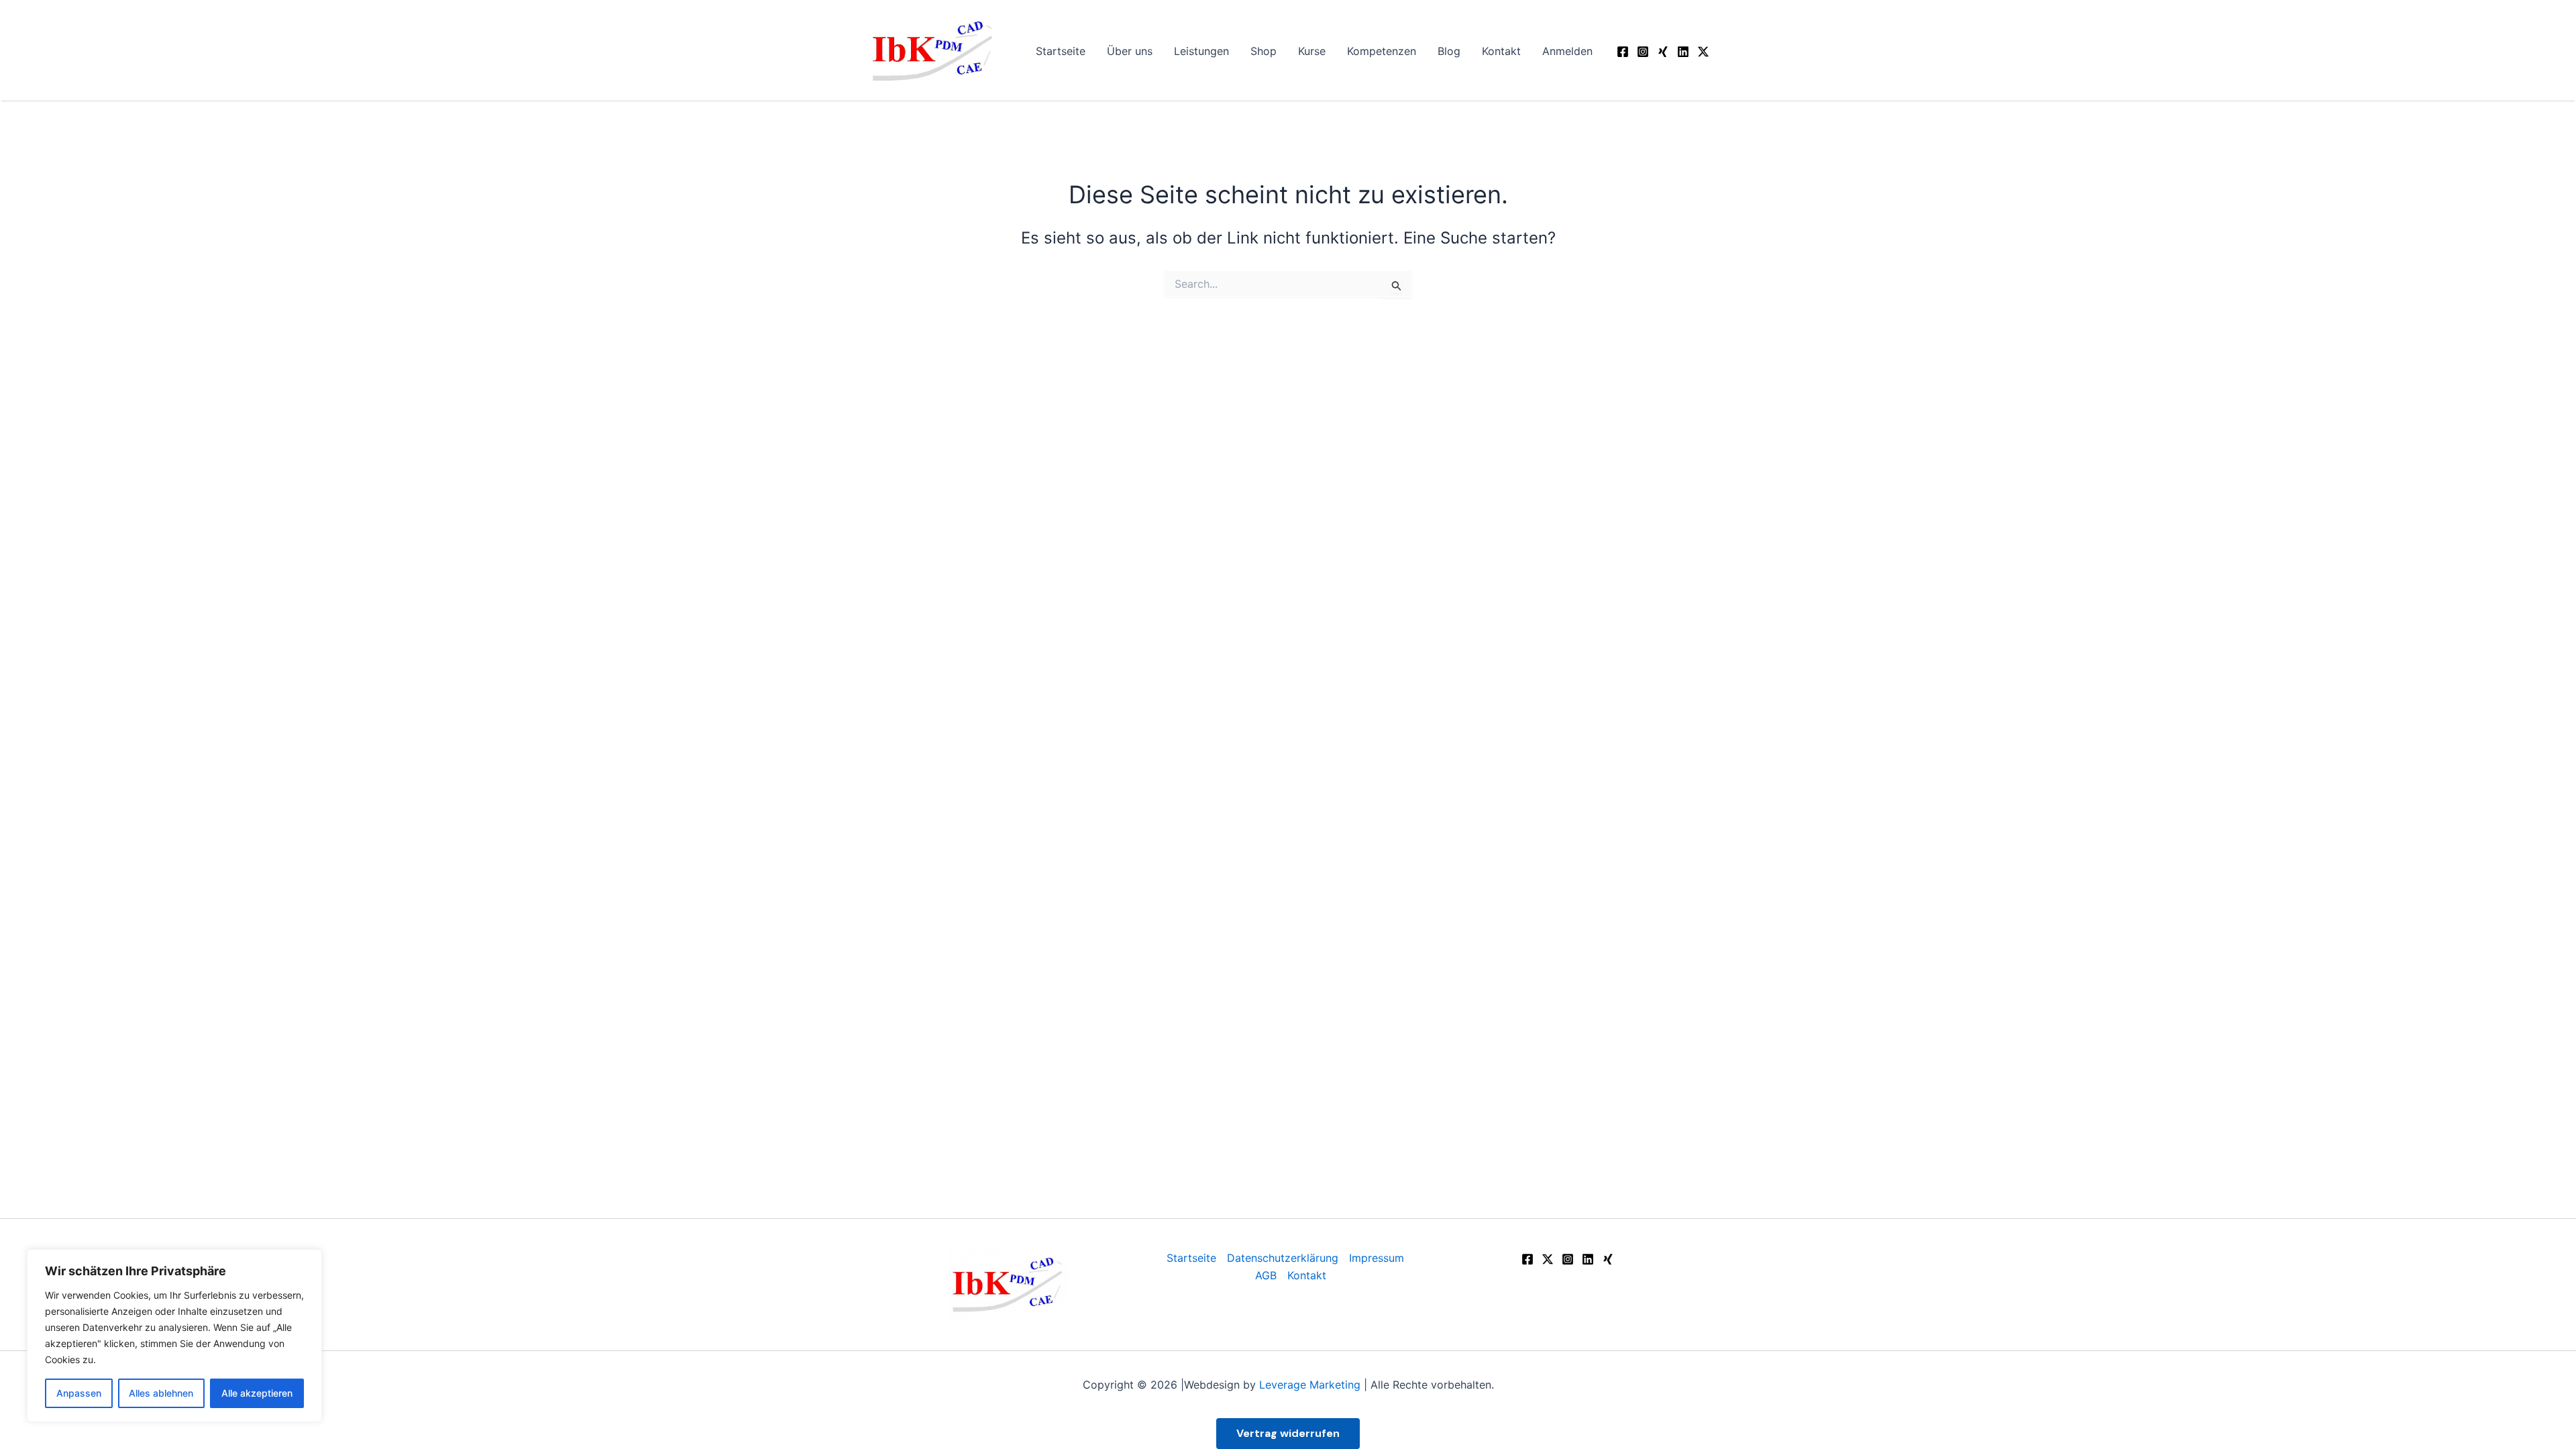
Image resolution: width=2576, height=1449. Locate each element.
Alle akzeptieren (257, 1393)
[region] (174, 1336)
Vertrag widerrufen (1288, 1433)
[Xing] (1608, 1259)
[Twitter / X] (1703, 52)
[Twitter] (1548, 1259)
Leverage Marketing (1310, 1385)
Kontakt (1307, 1275)
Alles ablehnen (161, 1393)
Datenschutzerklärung (1283, 1258)
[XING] (1663, 52)
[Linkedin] (1683, 52)
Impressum (1377, 1258)
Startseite (1191, 1258)
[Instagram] (1643, 52)
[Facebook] (1623, 52)
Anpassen (79, 1393)
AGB (1266, 1275)
